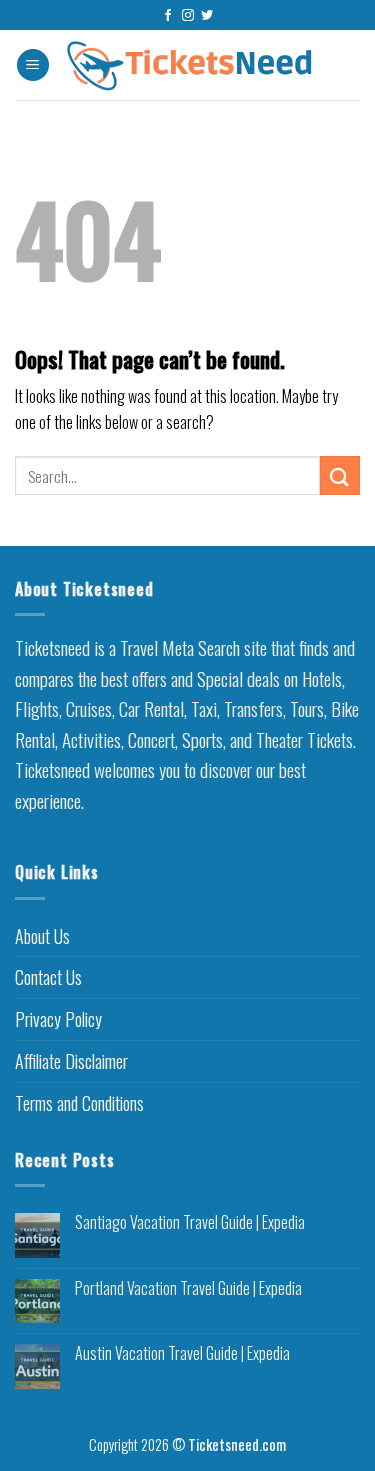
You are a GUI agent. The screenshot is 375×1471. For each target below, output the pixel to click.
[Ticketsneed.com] (190, 65)
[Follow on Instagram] (188, 16)
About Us (42, 936)
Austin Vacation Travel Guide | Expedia (182, 1353)
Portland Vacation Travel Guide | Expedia (188, 1288)
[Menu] (33, 65)
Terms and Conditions (79, 1103)
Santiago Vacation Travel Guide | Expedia (190, 1222)
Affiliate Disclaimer (71, 1061)
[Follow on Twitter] (207, 16)
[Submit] (340, 475)
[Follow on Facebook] (168, 16)
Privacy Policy (58, 1019)
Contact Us (48, 977)
